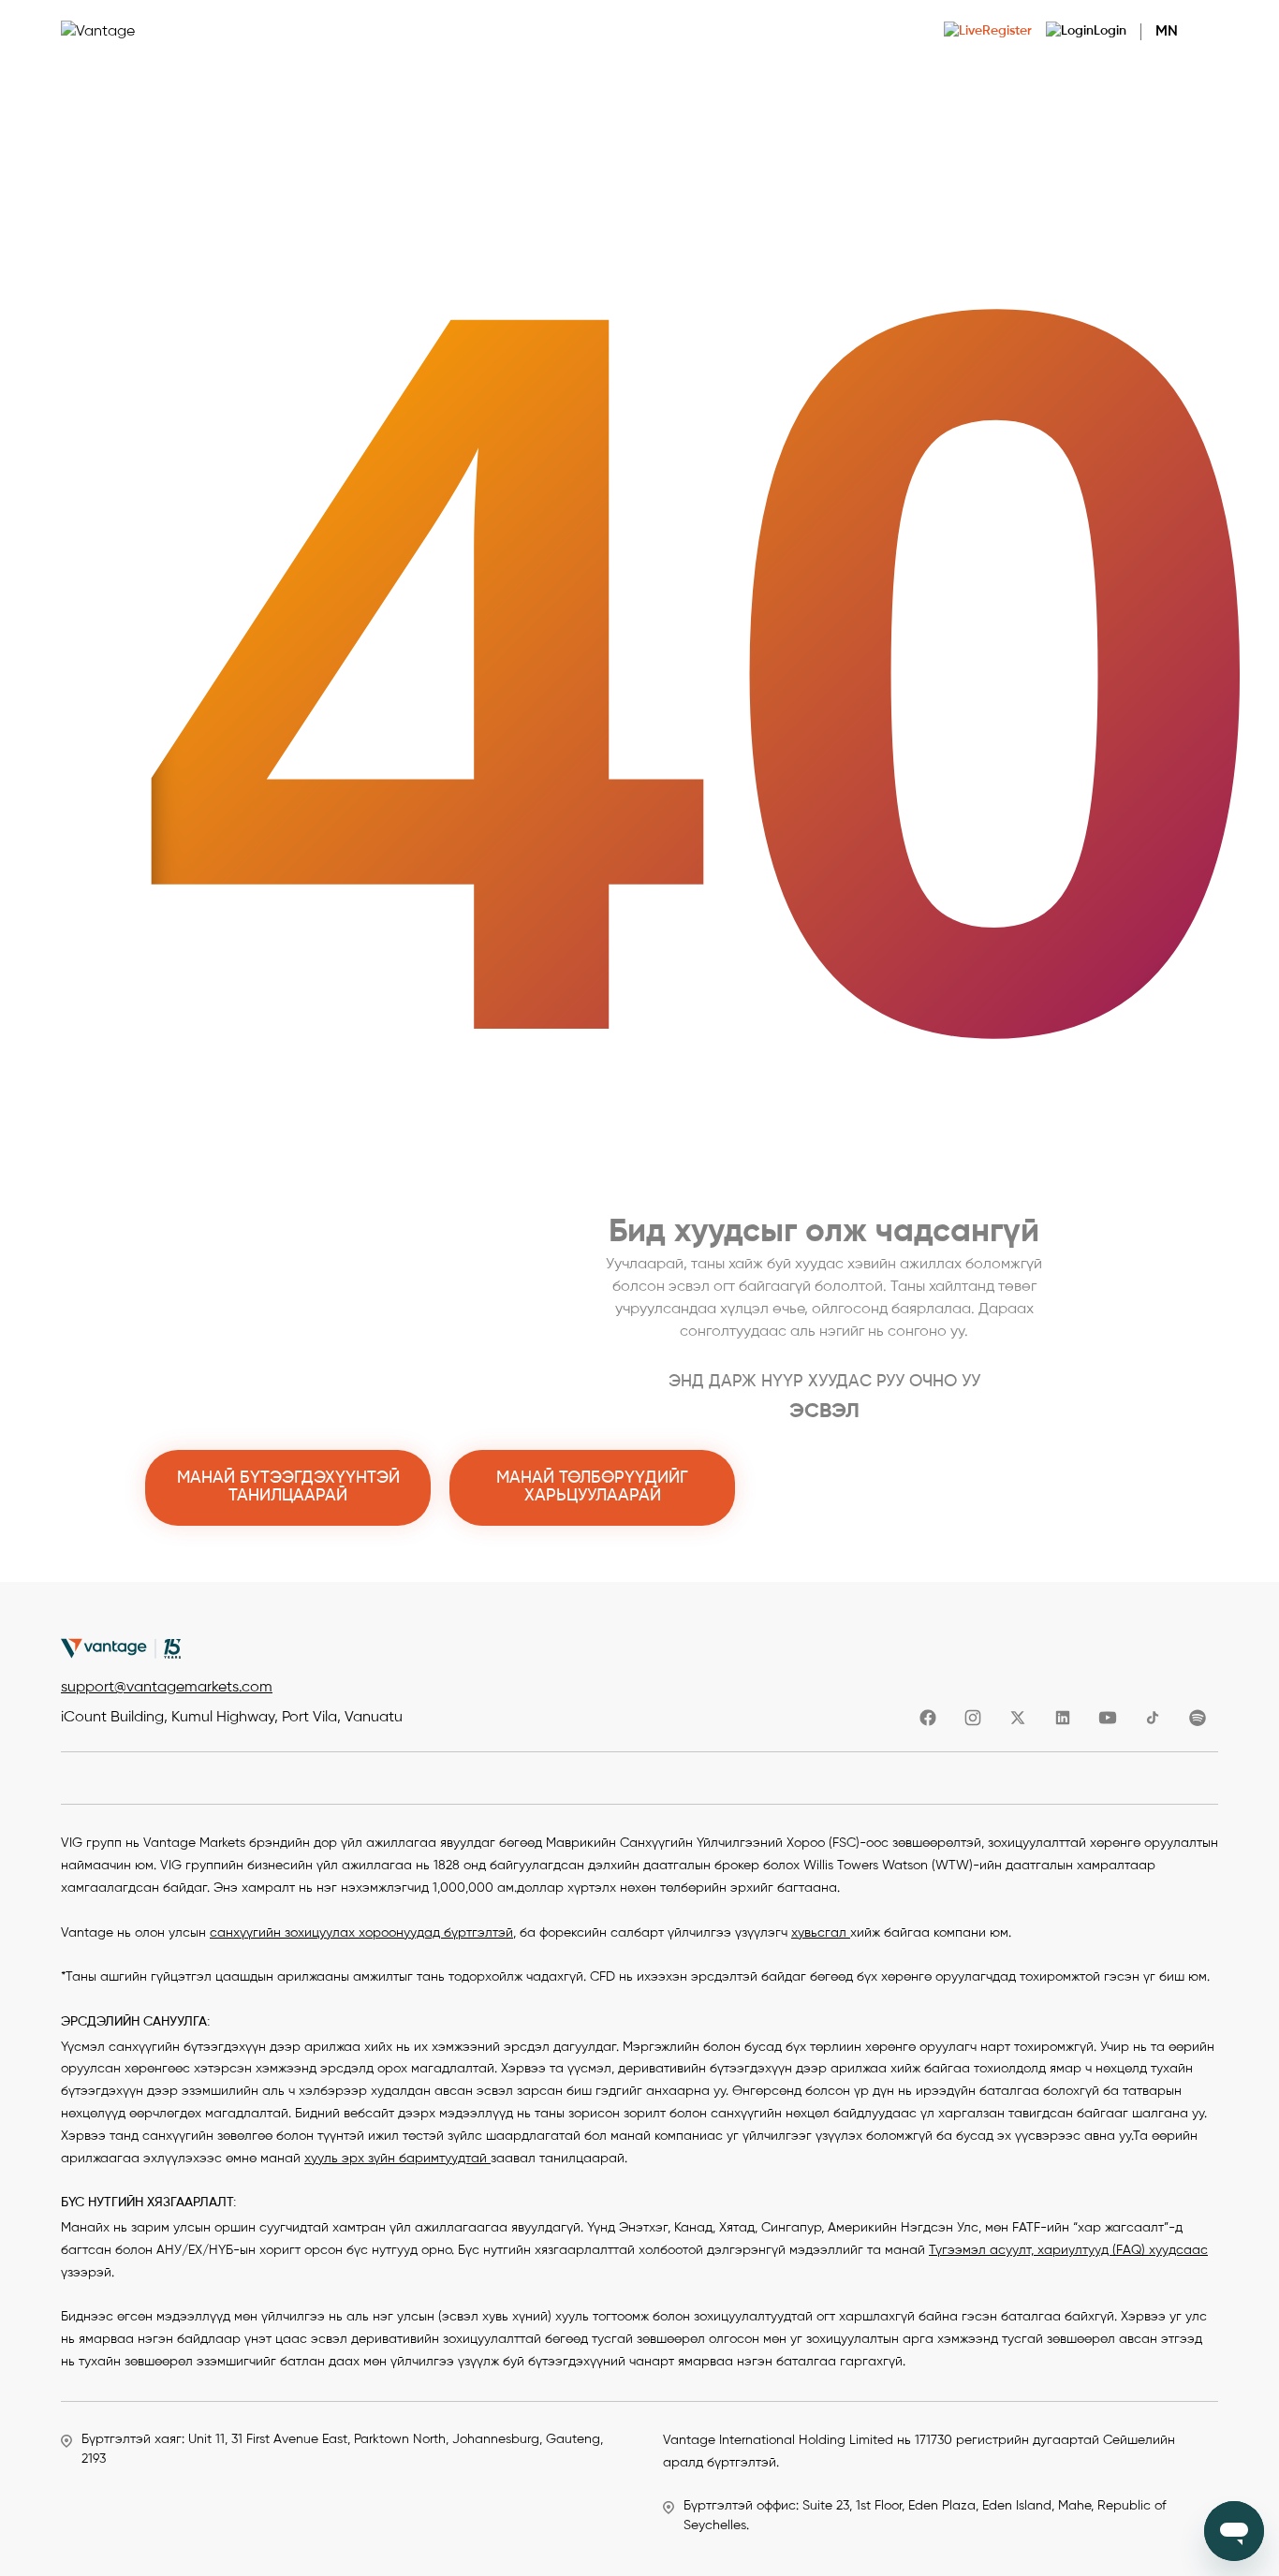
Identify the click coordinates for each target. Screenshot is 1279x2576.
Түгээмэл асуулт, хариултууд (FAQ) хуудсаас (1068, 2250)
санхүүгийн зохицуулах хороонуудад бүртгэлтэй (361, 1933)
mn (1167, 32)
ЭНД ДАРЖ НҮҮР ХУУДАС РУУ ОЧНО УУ (824, 1382)
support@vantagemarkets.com (167, 1688)
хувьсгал (821, 1933)
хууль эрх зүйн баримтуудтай (397, 2159)
